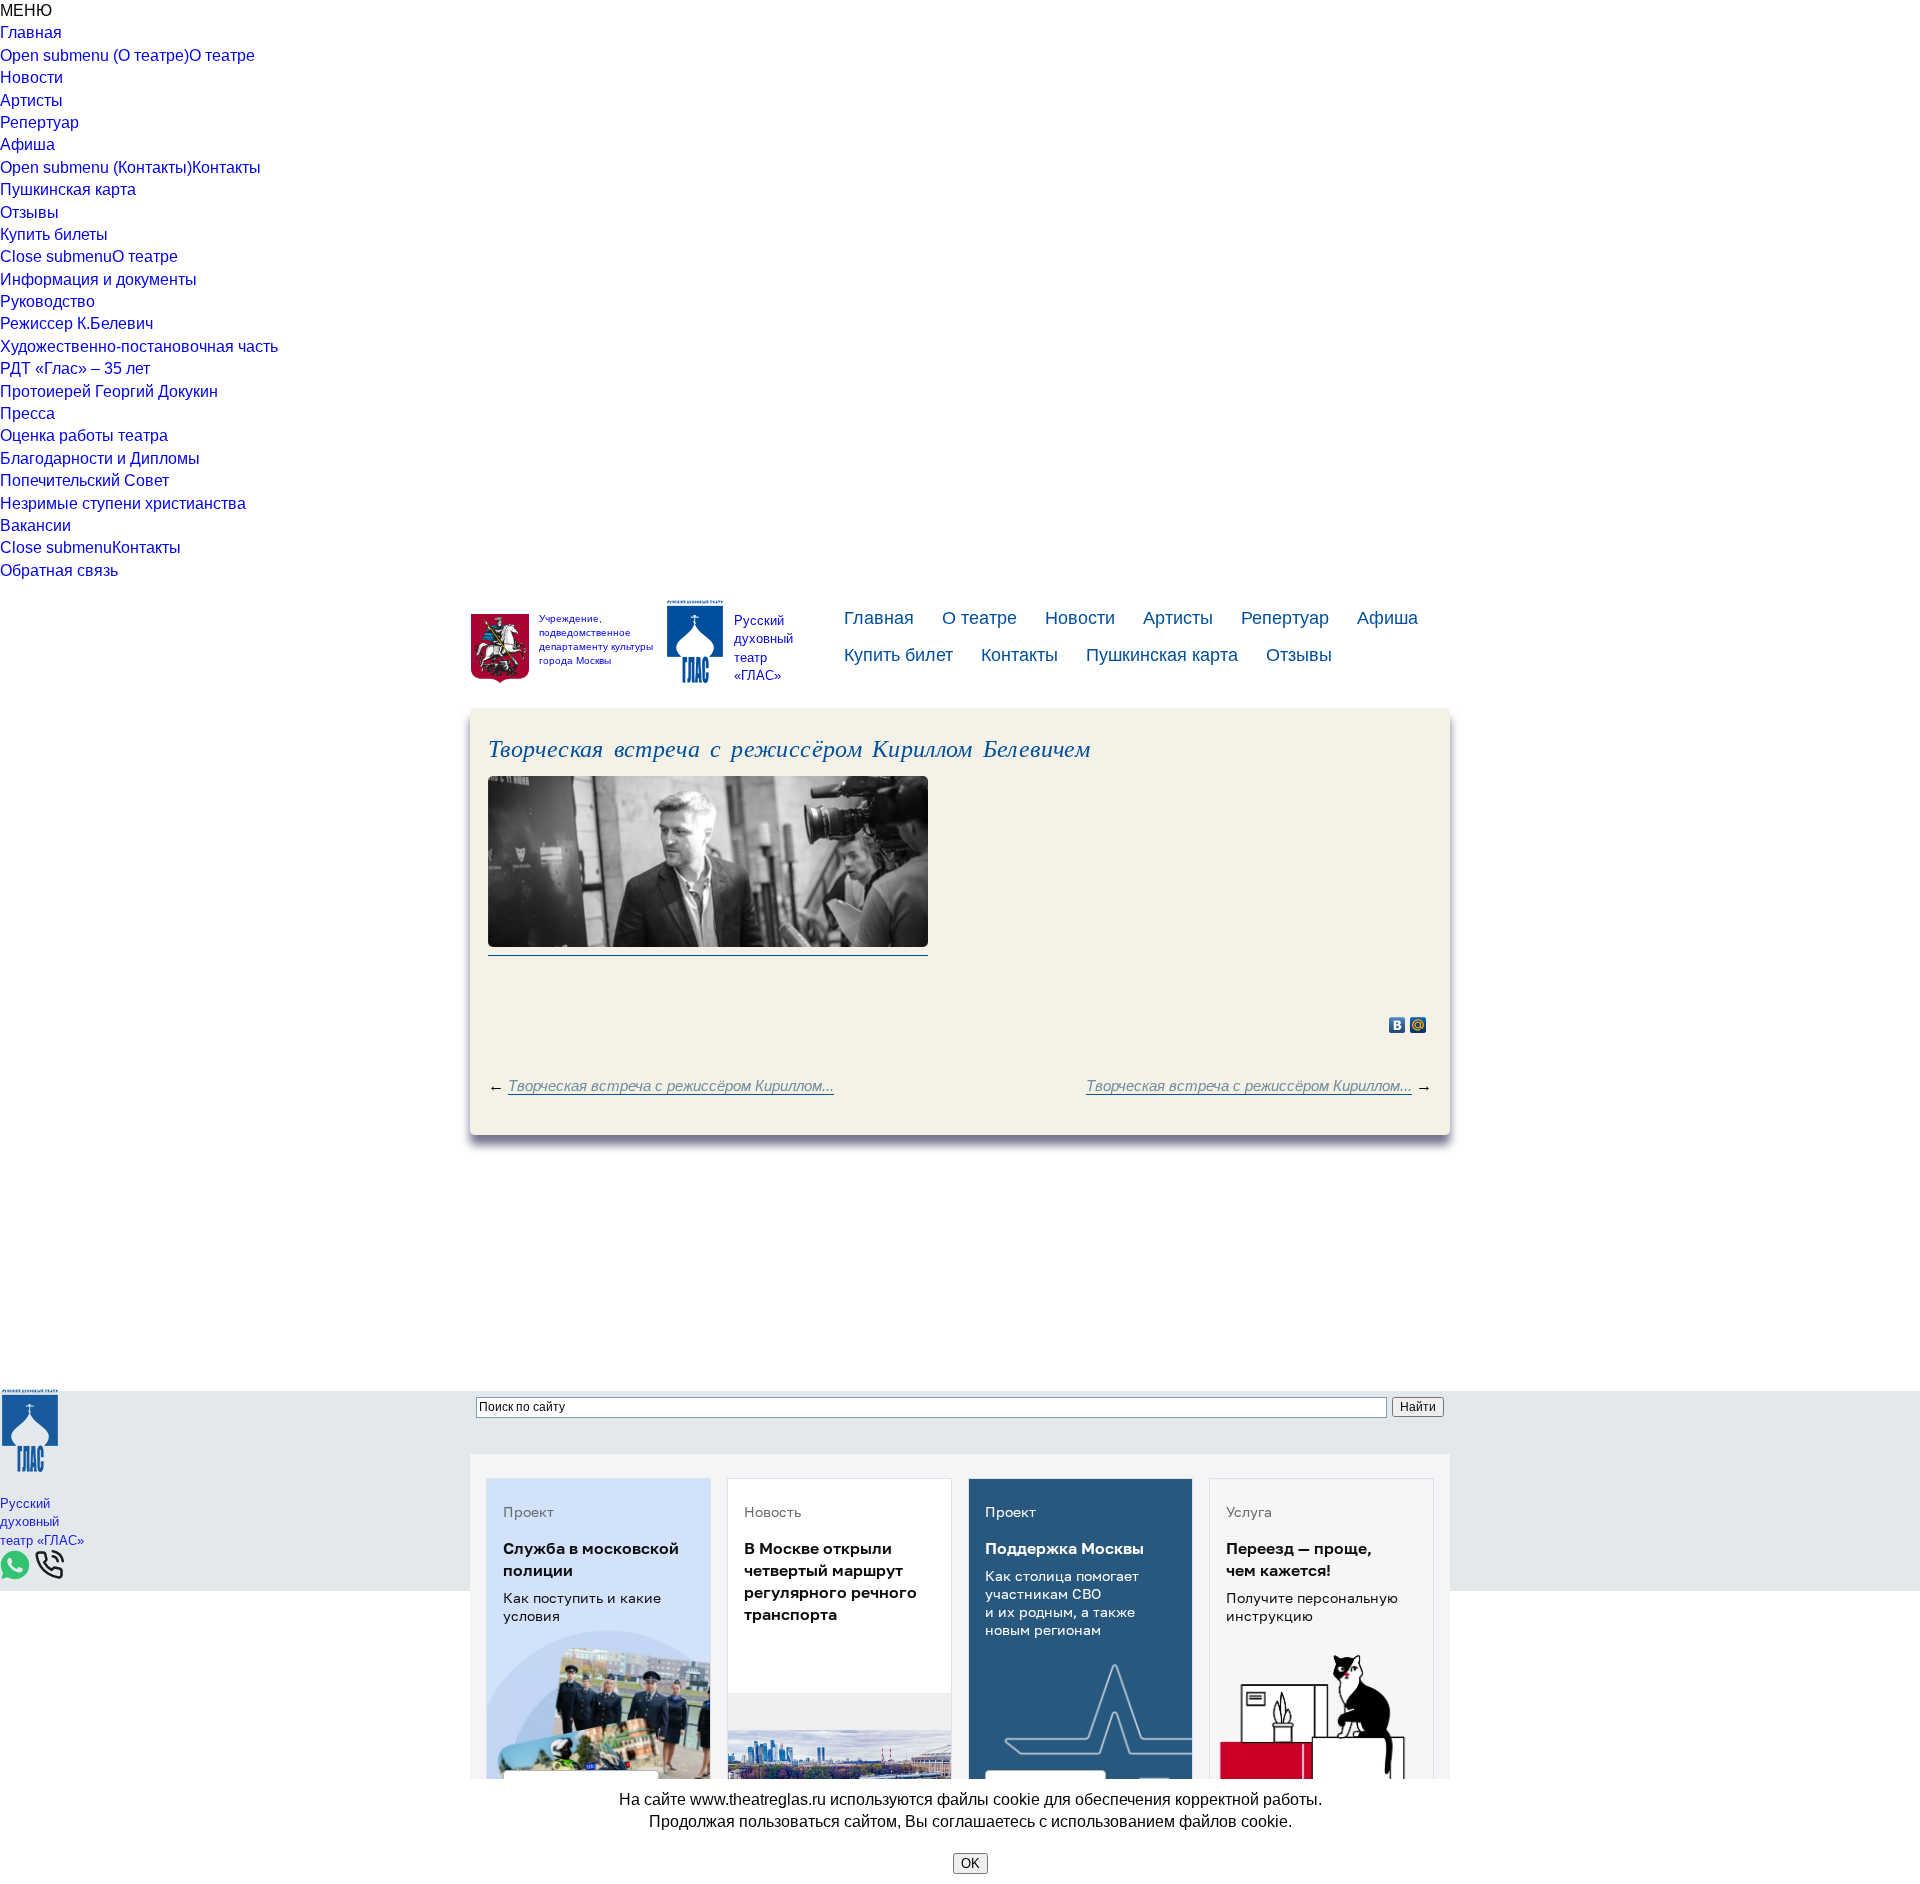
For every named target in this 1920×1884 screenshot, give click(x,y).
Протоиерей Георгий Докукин (109, 391)
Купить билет (898, 655)
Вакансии (35, 525)
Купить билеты (54, 234)
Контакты (226, 167)
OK (970, 1863)
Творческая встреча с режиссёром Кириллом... (671, 1085)
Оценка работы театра (84, 435)
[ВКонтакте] (1397, 1025)
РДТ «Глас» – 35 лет (75, 368)
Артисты (31, 100)
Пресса (27, 413)
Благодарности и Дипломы (100, 458)
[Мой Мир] (1418, 1025)
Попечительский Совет (84, 480)
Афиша (27, 144)
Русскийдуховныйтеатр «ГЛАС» (763, 648)
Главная (31, 32)
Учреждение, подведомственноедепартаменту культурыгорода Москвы (596, 639)
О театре (222, 55)
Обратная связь (59, 570)
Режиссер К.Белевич (76, 323)
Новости (31, 77)
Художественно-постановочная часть (139, 346)
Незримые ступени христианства (123, 503)
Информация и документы (98, 279)
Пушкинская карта (68, 189)
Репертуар (39, 122)
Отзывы (29, 212)
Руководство (47, 301)
